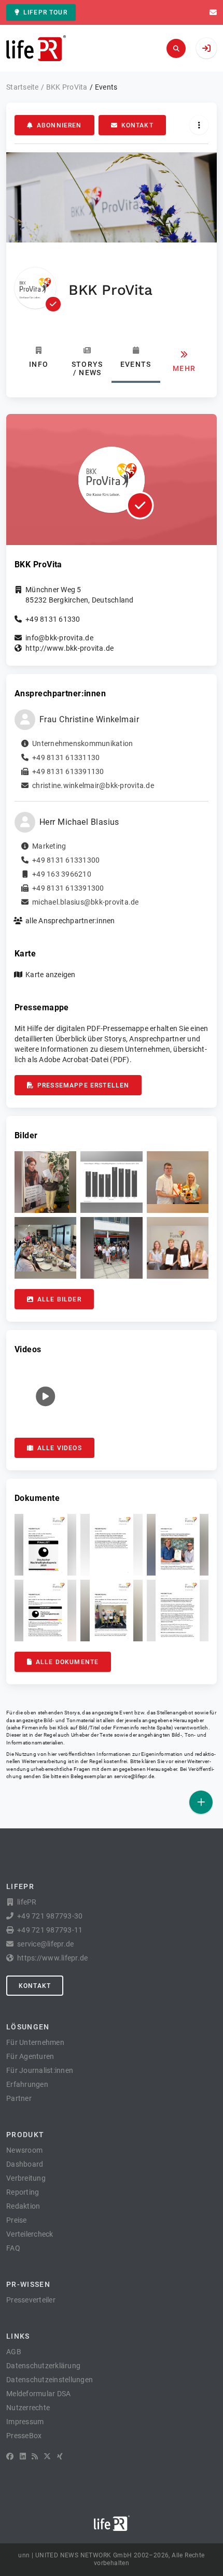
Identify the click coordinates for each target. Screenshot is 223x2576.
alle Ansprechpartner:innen (70, 921)
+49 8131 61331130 (66, 757)
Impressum (25, 2422)
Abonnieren (59, 125)
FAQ (13, 2248)
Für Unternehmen (35, 2042)
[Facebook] (10, 2456)
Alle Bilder (59, 1299)
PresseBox (24, 2436)
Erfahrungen (27, 2084)
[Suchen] (176, 48)
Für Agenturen (30, 2056)
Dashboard (25, 2164)
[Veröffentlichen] (201, 1802)
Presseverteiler (31, 2300)
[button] (45, 1182)
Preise (17, 2220)
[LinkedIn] (23, 2456)
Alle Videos (60, 1448)
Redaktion (23, 2206)
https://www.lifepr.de (52, 1958)
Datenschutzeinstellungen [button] (50, 2380)
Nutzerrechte (28, 2408)
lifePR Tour (45, 12)
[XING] (60, 2456)
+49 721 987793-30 (50, 1916)
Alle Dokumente (67, 1662)
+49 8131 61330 (53, 619)
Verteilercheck (30, 2234)
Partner (19, 2098)
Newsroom (24, 2150)
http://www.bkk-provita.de (69, 648)
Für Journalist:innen (40, 2070)
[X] (47, 2456)
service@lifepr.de (134, 1776)
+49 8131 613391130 (68, 771)
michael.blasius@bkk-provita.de (86, 902)
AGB (14, 2352)
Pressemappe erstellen (83, 1085)
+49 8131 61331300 (66, 860)
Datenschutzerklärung (43, 2366)
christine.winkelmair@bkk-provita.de (93, 785)
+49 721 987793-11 (50, 1930)
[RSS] (35, 2456)
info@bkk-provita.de (59, 638)
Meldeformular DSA (38, 2394)
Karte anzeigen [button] (51, 975)
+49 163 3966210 (62, 874)
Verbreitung (26, 2178)
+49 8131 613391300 (68, 888)
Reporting (23, 2192)
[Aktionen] (199, 125)
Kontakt (137, 125)
